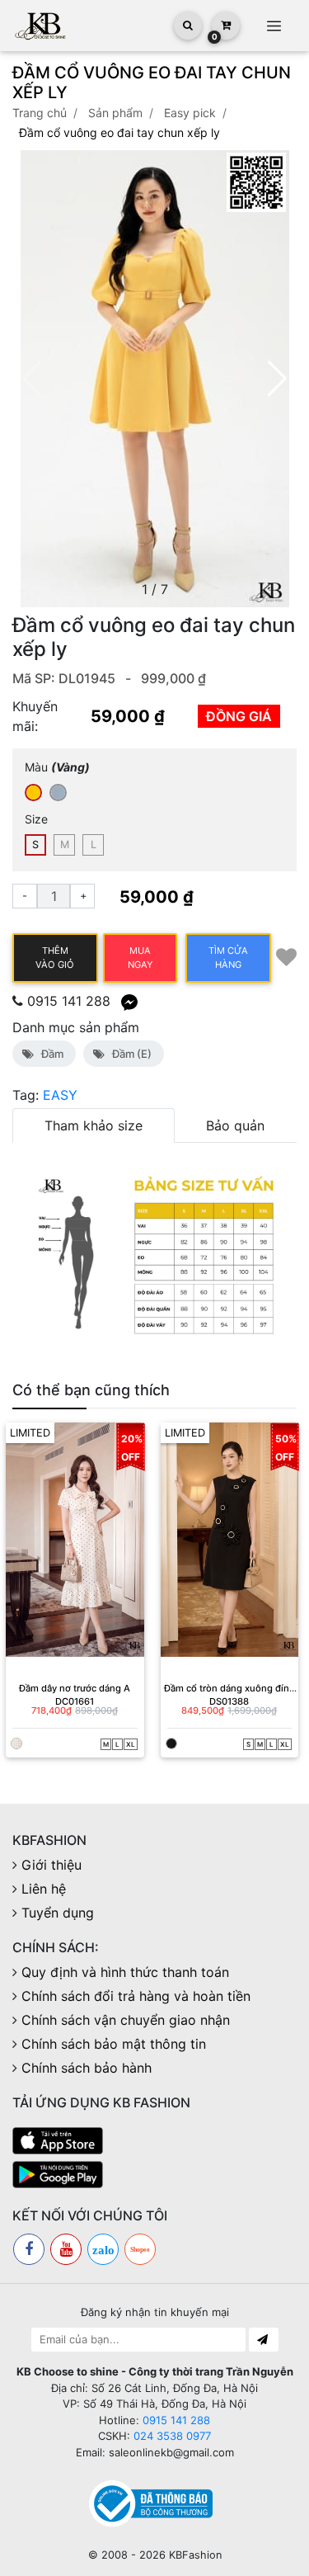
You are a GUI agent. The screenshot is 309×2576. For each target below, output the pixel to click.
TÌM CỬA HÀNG (228, 958)
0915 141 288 (69, 1001)
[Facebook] (29, 2249)
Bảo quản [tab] (235, 1125)
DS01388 (229, 1701)
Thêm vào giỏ (55, 958)
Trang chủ (40, 113)
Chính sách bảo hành (87, 2068)
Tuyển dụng (58, 1913)
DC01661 (75, 1701)
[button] (277, 379)
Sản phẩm (115, 113)
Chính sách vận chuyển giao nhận (126, 2020)
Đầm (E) (129, 1054)
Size (36, 819)
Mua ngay (140, 958)
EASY (60, 1095)
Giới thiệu (51, 1865)
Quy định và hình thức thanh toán (125, 1972)
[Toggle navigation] (274, 26)
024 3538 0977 (172, 2436)
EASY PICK (190, 113)
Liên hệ (44, 1889)
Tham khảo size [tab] (94, 1125)
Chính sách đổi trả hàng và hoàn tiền (136, 1996)
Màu (57, 767)
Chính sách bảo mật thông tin (114, 2044)
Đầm (50, 1054)
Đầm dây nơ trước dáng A (75, 1688)
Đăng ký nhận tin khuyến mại (155, 2312)
